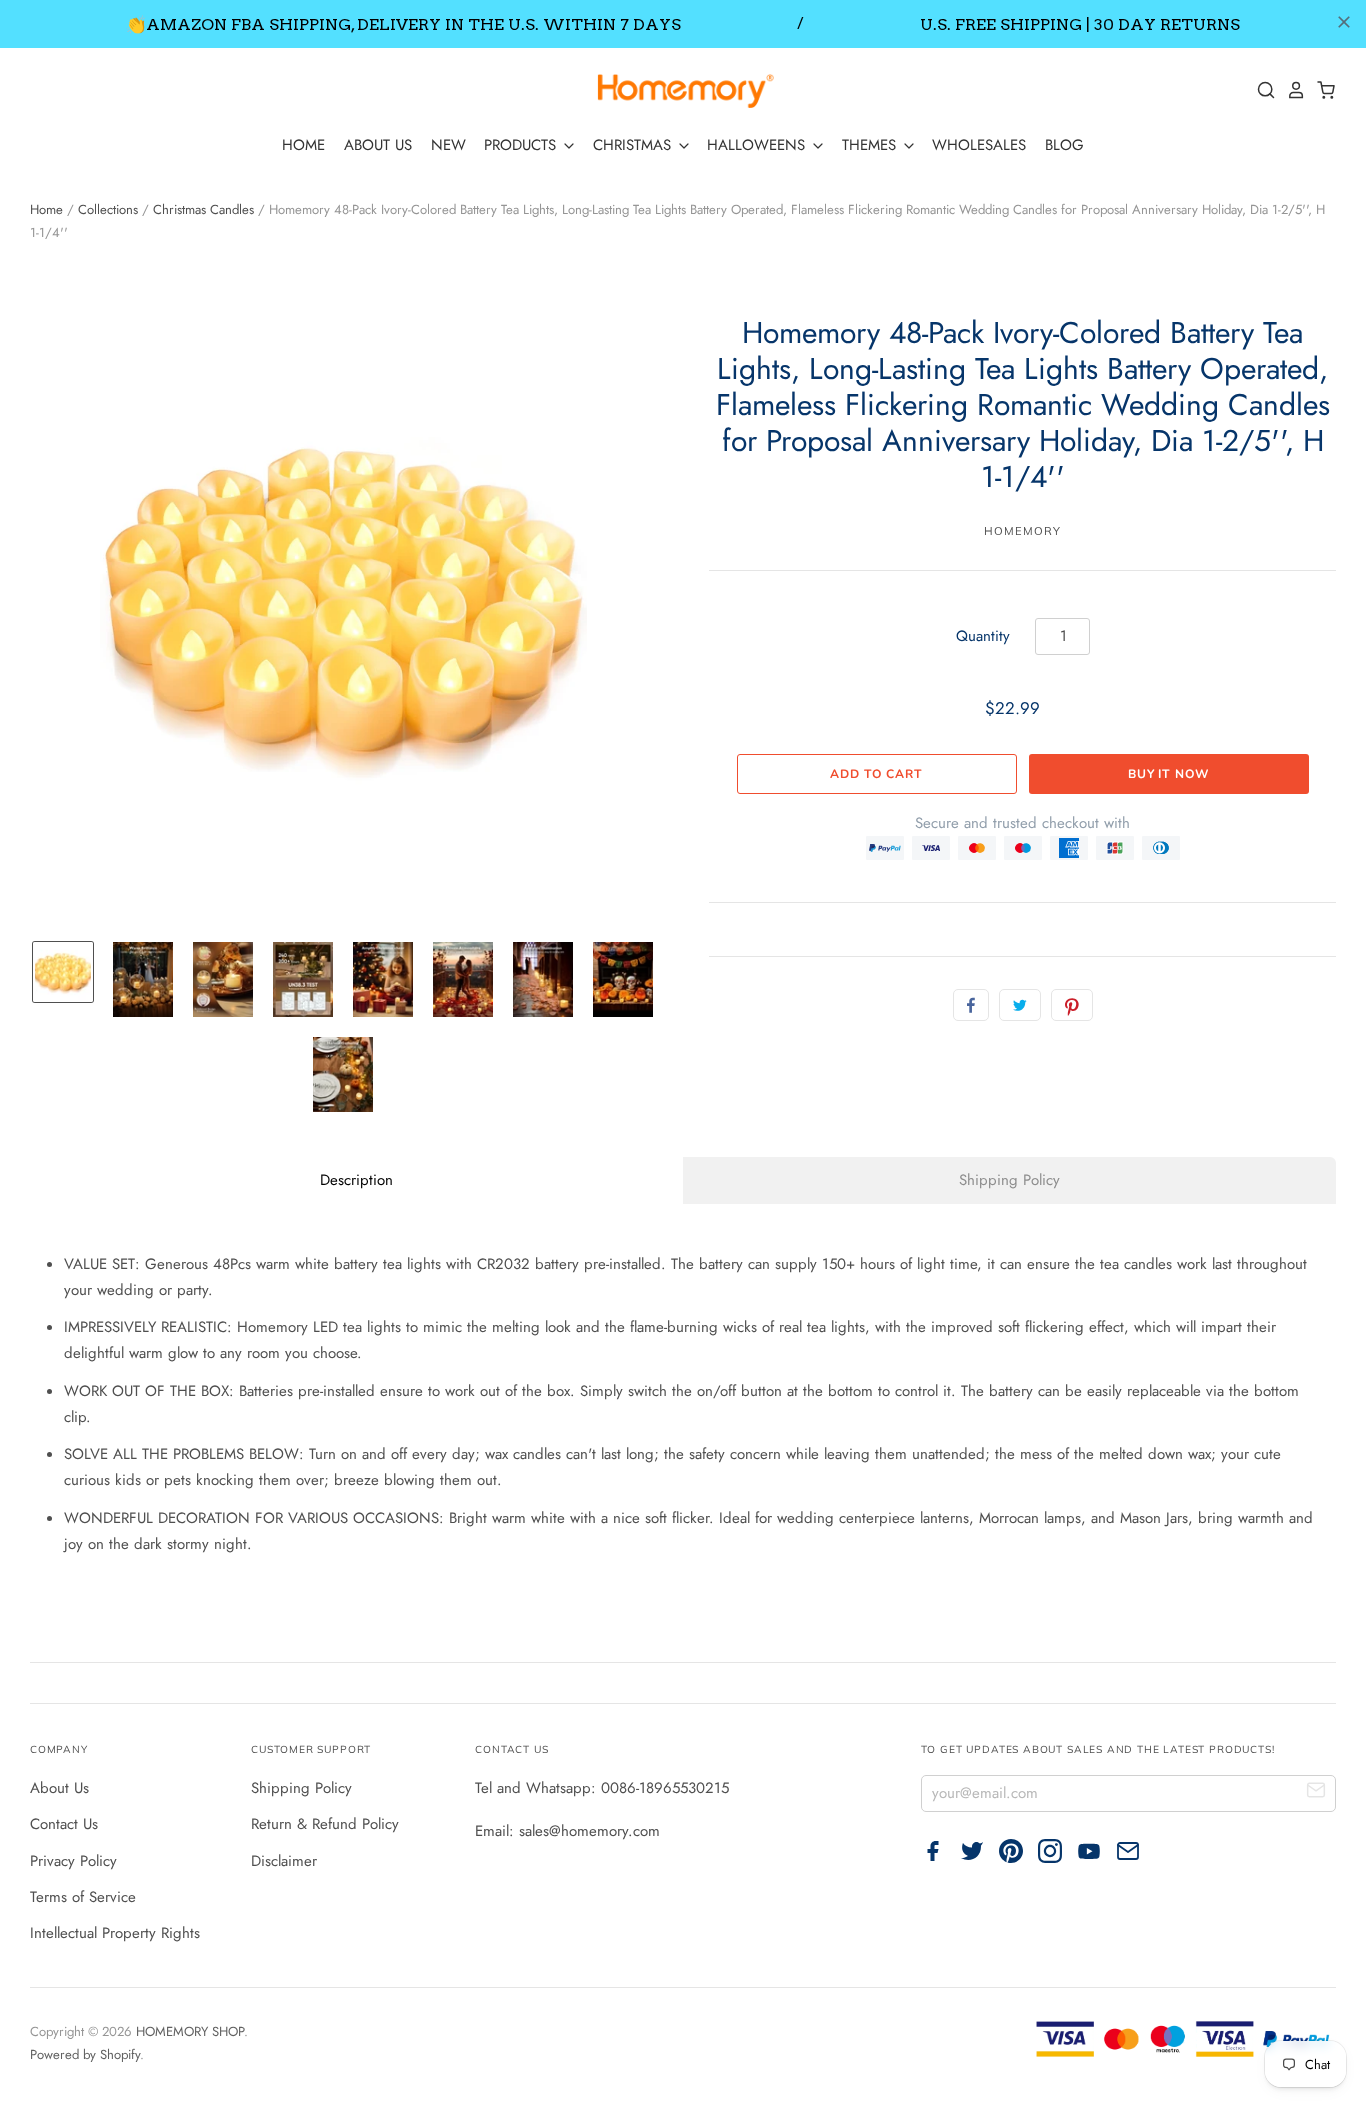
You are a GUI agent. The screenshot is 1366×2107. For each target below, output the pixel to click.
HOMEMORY (1022, 531)
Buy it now (1169, 774)
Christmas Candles (203, 209)
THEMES (871, 145)
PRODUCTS (522, 145)
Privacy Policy (73, 1861)
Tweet (1020, 1005)
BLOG (1064, 145)
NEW (448, 145)
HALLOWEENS (758, 145)
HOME (303, 145)
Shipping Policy (301, 1788)
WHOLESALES (979, 145)
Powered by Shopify (85, 2054)
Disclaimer (284, 1861)
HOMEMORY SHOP (190, 2031)
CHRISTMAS (634, 145)
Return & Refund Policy (325, 1824)
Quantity (983, 636)
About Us (59, 1788)
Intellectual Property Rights (115, 1933)
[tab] (356, 1180)
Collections (108, 209)
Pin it (1072, 1005)
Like (971, 1005)
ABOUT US (378, 145)
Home (46, 209)
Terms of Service (83, 1897)
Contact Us (64, 1824)
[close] (1344, 22)
